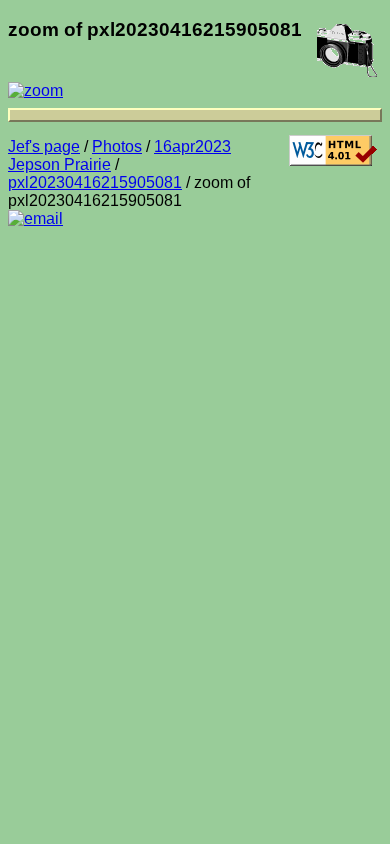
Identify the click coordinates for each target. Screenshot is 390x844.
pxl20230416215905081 (95, 182)
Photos (117, 146)
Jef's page (44, 146)
